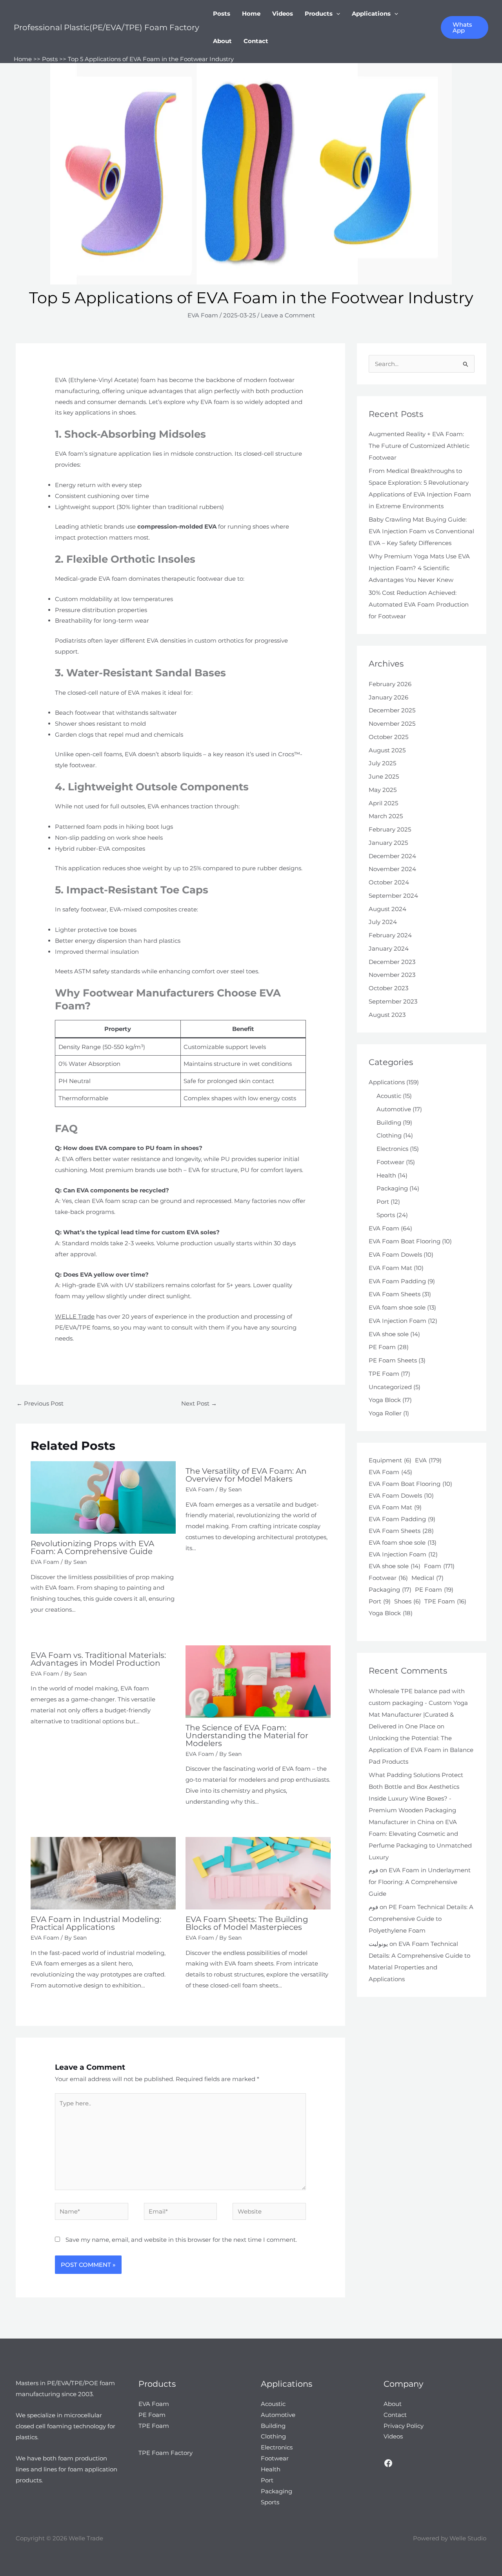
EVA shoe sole (389, 1334)
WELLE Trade (75, 1316)
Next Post (199, 1403)
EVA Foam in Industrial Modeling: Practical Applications (96, 1923)
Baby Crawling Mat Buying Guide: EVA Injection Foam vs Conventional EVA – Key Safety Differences (421, 531)
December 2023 (392, 962)
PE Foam (382, 1347)
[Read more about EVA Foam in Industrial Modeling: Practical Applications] (103, 1873)
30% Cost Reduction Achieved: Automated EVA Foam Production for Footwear (419, 604)
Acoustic (389, 1096)
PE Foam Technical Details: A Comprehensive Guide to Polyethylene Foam (421, 1919)
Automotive (394, 1109)
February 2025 (390, 829)
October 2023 (388, 988)
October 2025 (388, 737)
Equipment (390, 1460)
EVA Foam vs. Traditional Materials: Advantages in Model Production (98, 1659)
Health (386, 1175)
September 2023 (393, 1001)
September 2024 (393, 896)
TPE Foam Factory (166, 2453)
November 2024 (392, 869)
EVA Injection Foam (397, 1321)
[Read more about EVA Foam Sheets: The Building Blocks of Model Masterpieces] (258, 1873)
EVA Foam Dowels (395, 1254)
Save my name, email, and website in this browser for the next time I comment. (181, 2240)
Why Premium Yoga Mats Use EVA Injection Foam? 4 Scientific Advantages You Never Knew (419, 568)
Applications (371, 14)
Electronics (392, 1149)
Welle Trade (86, 2538)
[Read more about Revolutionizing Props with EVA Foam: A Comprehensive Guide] (103, 1497)
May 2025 (383, 790)
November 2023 (392, 975)
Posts (222, 14)
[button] (336, 14)
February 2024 (390, 935)
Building (389, 1122)
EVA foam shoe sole (397, 1307)
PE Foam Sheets (393, 1360)
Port (383, 1202)
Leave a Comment (288, 315)
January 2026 (388, 697)
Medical (427, 1578)
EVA (428, 1460)
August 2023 (387, 1015)
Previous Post (40, 1403)
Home (251, 14)
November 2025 (392, 724)
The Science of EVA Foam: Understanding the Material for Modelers (247, 1735)
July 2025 (382, 763)
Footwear (390, 1162)
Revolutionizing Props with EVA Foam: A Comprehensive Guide (92, 1547)
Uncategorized (390, 1387)
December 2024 (392, 856)
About (222, 41)
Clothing (389, 1135)
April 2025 (383, 803)
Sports (386, 1215)
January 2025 (388, 843)
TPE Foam (384, 1374)
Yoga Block (385, 1400)
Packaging (392, 1188)
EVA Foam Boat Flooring (405, 1241)
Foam (439, 1566)
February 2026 (390, 684)
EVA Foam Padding (397, 1281)
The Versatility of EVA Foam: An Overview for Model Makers (246, 1475)
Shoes (407, 1601)
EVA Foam (203, 315)
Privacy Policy (404, 2426)
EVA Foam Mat (390, 1268)
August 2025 (387, 750)
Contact (256, 41)
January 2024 (389, 948)
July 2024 (383, 922)
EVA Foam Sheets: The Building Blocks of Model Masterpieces (247, 1923)
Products (319, 14)
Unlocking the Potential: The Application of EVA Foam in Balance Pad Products (421, 1750)
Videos (283, 14)
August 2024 (387, 909)
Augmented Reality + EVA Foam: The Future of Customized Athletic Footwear (419, 446)
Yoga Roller (385, 1413)
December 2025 (392, 710)
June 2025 (384, 776)
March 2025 (386, 816)
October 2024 (389, 882)
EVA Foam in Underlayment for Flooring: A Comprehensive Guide (420, 1882)
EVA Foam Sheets (395, 1294)
